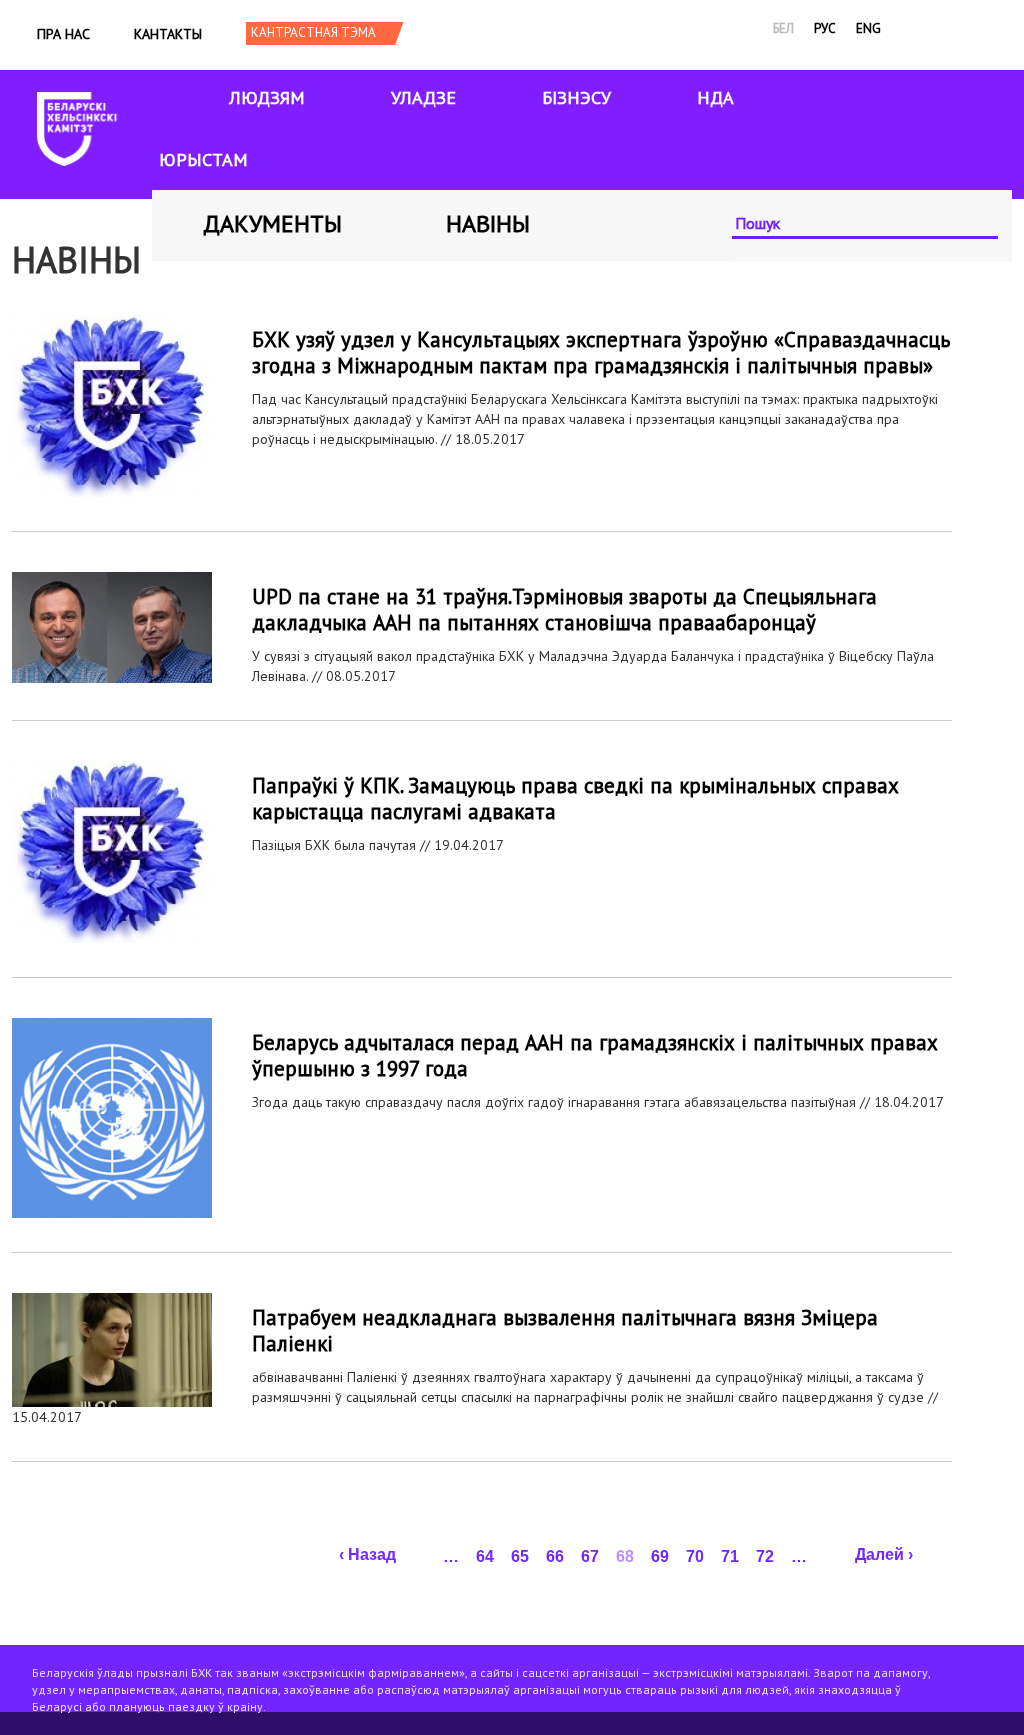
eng (868, 28)
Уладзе (423, 97)
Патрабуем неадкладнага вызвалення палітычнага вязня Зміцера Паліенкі (565, 1330)
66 (555, 1556)
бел (783, 28)
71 (730, 1556)
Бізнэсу (576, 97)
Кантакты (168, 34)
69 (660, 1556)
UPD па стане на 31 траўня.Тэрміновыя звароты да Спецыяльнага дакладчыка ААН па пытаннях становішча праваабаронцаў (564, 609)
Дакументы (272, 223)
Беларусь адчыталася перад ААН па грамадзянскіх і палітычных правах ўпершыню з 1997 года (595, 1055)
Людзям (267, 97)
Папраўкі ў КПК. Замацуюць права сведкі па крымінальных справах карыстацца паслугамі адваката (575, 798)
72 (765, 1556)
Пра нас (63, 34)
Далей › (884, 1554)
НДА (715, 97)
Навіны (488, 223)
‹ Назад (367, 1554)
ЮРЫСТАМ (203, 159)
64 (485, 1556)
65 (520, 1556)
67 (590, 1556)
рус (825, 28)
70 (695, 1556)
